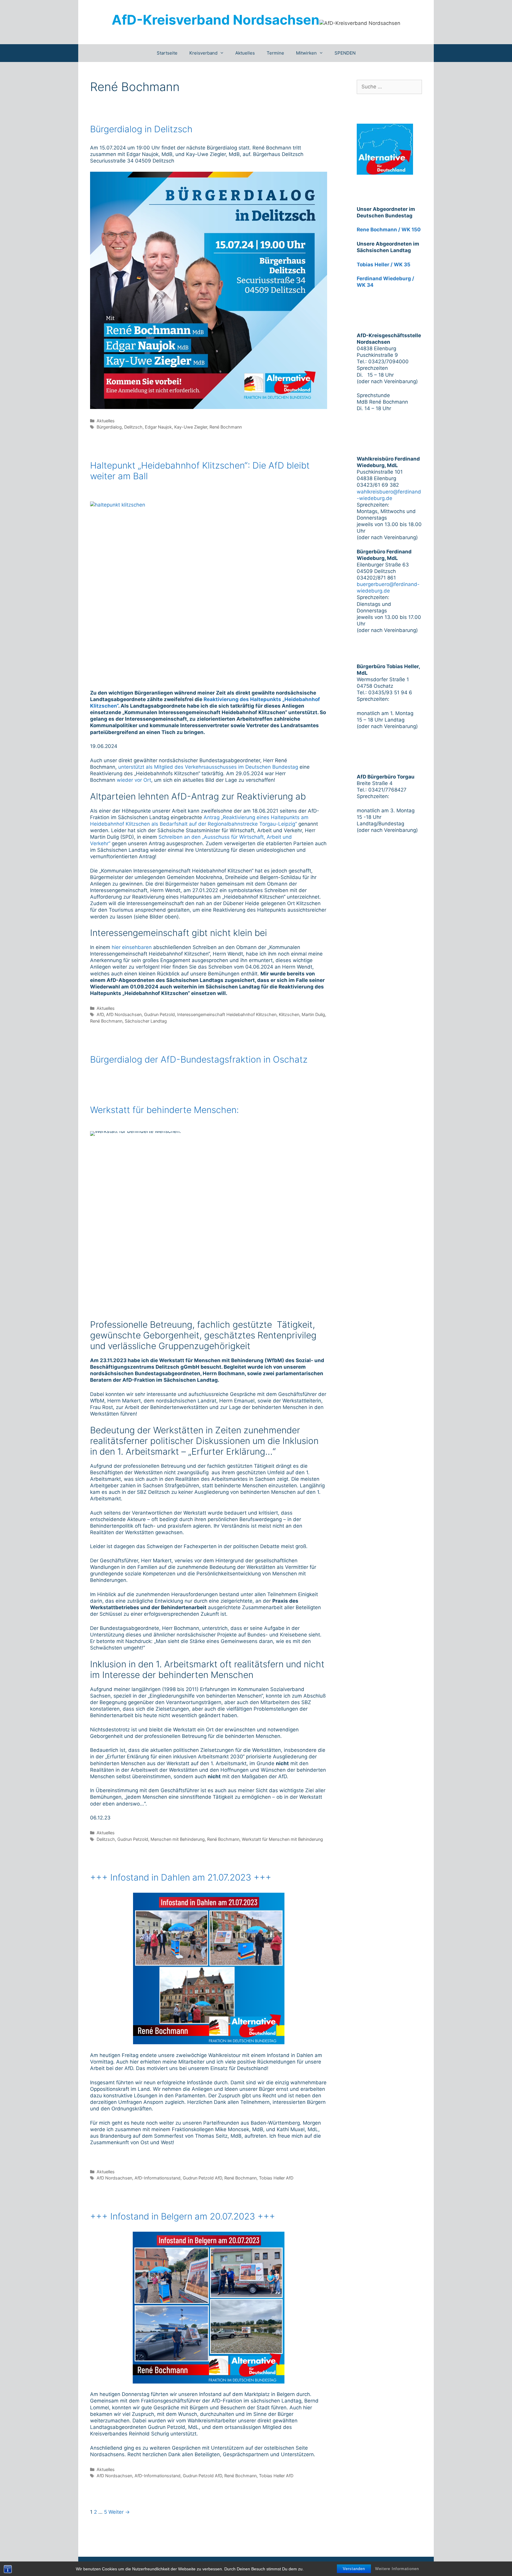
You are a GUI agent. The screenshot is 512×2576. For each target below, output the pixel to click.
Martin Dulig (313, 1014)
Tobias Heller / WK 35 (384, 265)
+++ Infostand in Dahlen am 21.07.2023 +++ (181, 1877)
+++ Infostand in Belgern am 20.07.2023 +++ (183, 2216)
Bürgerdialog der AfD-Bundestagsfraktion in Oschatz (199, 1059)
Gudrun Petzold (159, 1014)
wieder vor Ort (134, 780)
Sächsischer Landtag (146, 1021)
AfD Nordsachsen (124, 1014)
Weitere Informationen (397, 2569)
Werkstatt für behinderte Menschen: (164, 1110)
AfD (100, 1014)
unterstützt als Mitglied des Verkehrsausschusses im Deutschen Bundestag (208, 767)
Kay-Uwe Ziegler (191, 427)
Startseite (167, 53)
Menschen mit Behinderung (178, 1839)
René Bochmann (226, 427)
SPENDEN (345, 53)
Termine (275, 53)
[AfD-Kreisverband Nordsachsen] (360, 23)
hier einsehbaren (132, 947)
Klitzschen (289, 1014)
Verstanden (354, 2569)
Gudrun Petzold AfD (202, 2178)
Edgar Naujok (158, 427)
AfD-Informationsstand (157, 2178)
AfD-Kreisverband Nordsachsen (216, 20)
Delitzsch (133, 427)
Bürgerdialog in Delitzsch (141, 129)
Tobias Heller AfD (276, 2178)
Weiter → (119, 2512)
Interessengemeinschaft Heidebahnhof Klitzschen (227, 1014)
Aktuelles (245, 53)
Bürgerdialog (109, 427)
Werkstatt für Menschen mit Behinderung (282, 1839)
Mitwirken (306, 53)
